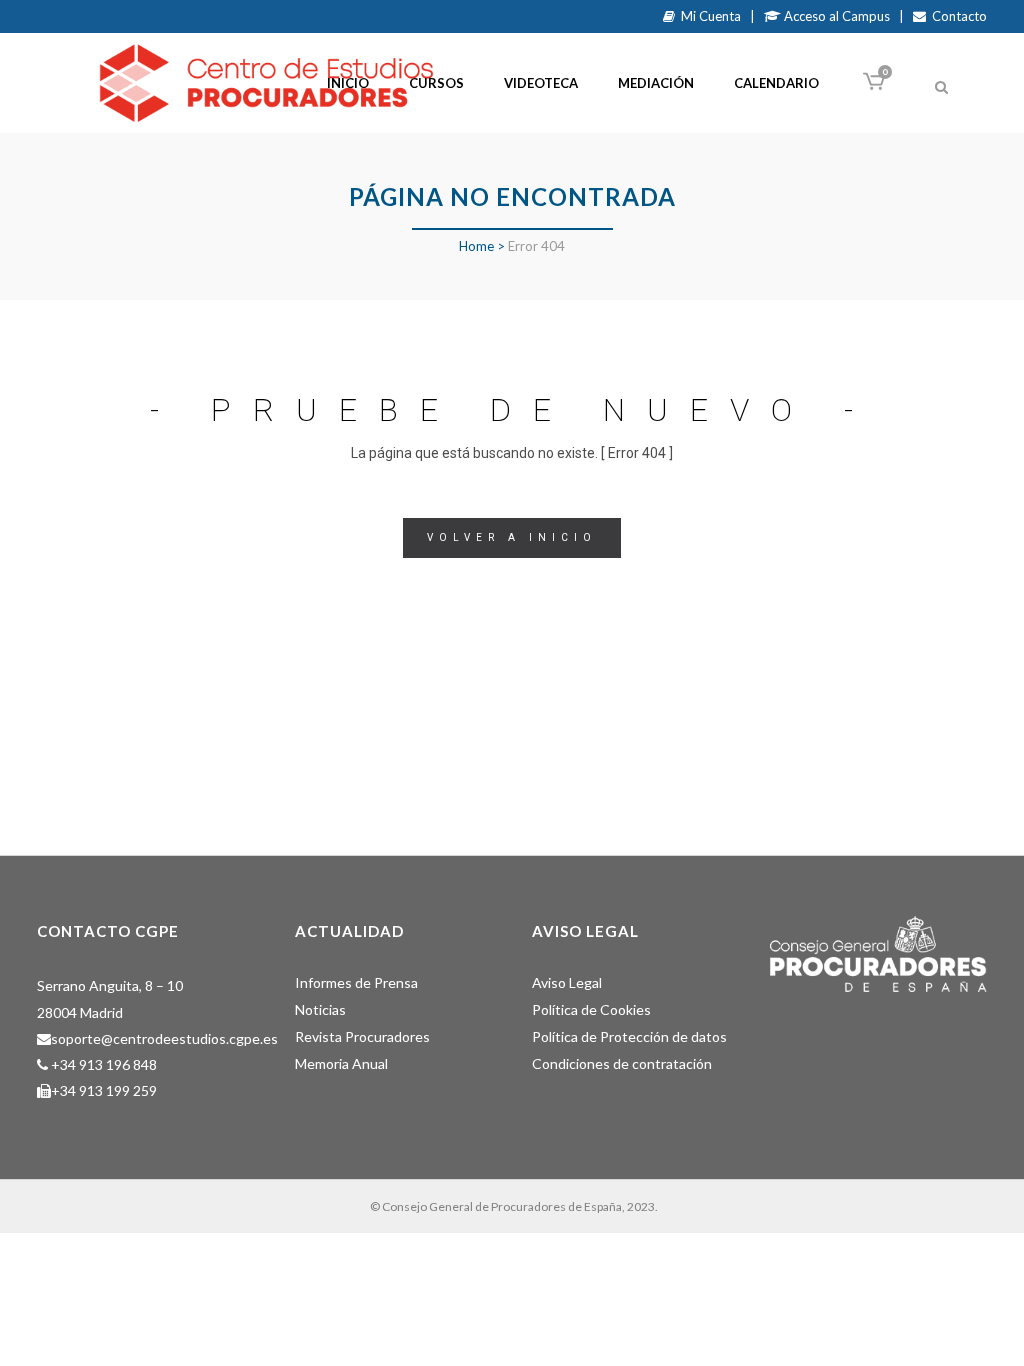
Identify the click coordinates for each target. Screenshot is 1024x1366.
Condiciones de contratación (622, 1063)
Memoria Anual (341, 1063)
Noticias (320, 1009)
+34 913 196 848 (104, 1064)
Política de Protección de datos (629, 1036)
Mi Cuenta (708, 16)
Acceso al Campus (835, 16)
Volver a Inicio (512, 537)
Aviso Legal (567, 982)
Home (476, 246)
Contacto (956, 16)
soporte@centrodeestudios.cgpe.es (164, 1038)
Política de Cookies (591, 1009)
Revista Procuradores (362, 1036)
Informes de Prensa (356, 982)
